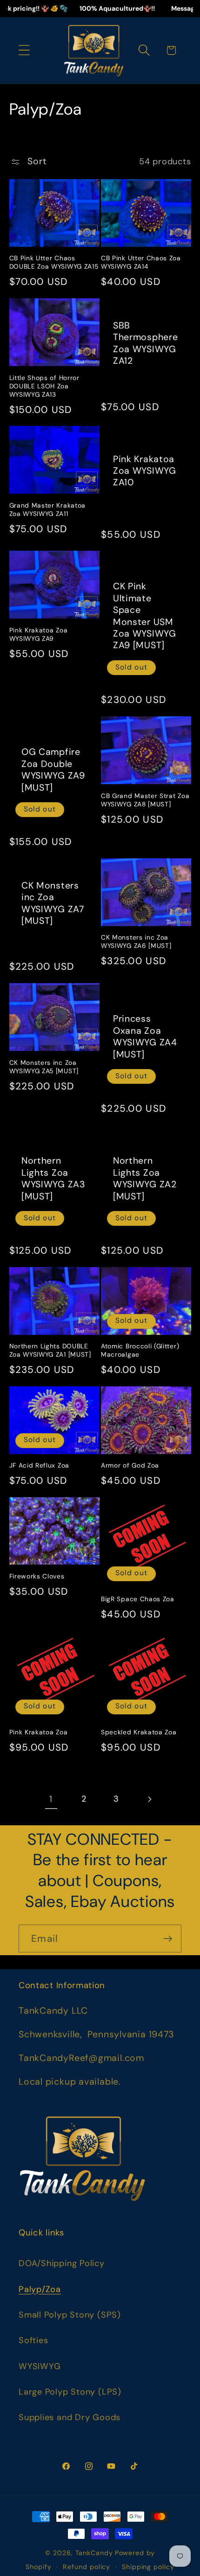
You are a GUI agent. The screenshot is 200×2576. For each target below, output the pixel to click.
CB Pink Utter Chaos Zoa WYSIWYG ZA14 (141, 262)
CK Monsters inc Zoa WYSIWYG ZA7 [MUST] (53, 903)
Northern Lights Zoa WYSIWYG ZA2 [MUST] (145, 1178)
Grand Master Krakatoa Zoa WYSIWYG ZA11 (48, 510)
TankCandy (94, 2553)
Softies (33, 2340)
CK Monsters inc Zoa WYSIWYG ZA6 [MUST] (136, 942)
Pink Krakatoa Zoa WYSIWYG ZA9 (39, 634)
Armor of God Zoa (130, 1465)
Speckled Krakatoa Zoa (139, 1732)
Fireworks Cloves (37, 1576)
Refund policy (87, 2567)
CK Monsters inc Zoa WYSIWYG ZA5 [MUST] (44, 1067)
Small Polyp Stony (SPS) (70, 2315)
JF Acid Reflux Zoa (39, 1465)
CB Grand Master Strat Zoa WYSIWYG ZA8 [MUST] (145, 800)
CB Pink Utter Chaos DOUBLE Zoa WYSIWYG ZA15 (54, 262)
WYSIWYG (40, 2366)
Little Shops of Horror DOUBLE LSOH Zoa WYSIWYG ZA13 (44, 386)
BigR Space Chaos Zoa (138, 1599)
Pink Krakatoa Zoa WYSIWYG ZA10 (145, 471)
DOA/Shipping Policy (62, 2263)
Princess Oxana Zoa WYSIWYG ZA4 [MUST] (145, 1036)
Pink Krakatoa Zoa (39, 1732)
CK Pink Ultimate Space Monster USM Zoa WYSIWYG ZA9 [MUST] (145, 616)
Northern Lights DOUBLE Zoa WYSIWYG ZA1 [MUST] (50, 1350)
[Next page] (149, 1799)
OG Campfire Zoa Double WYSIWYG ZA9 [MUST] (53, 770)
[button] (24, 50)
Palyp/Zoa (40, 2289)
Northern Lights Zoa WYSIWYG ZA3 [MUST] (53, 1178)
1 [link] (51, 1799)
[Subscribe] (168, 1939)
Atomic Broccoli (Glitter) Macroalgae (140, 1350)
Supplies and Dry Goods (70, 2417)
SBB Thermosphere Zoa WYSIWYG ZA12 (145, 343)
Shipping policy (148, 2567)
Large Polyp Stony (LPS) (70, 2392)
